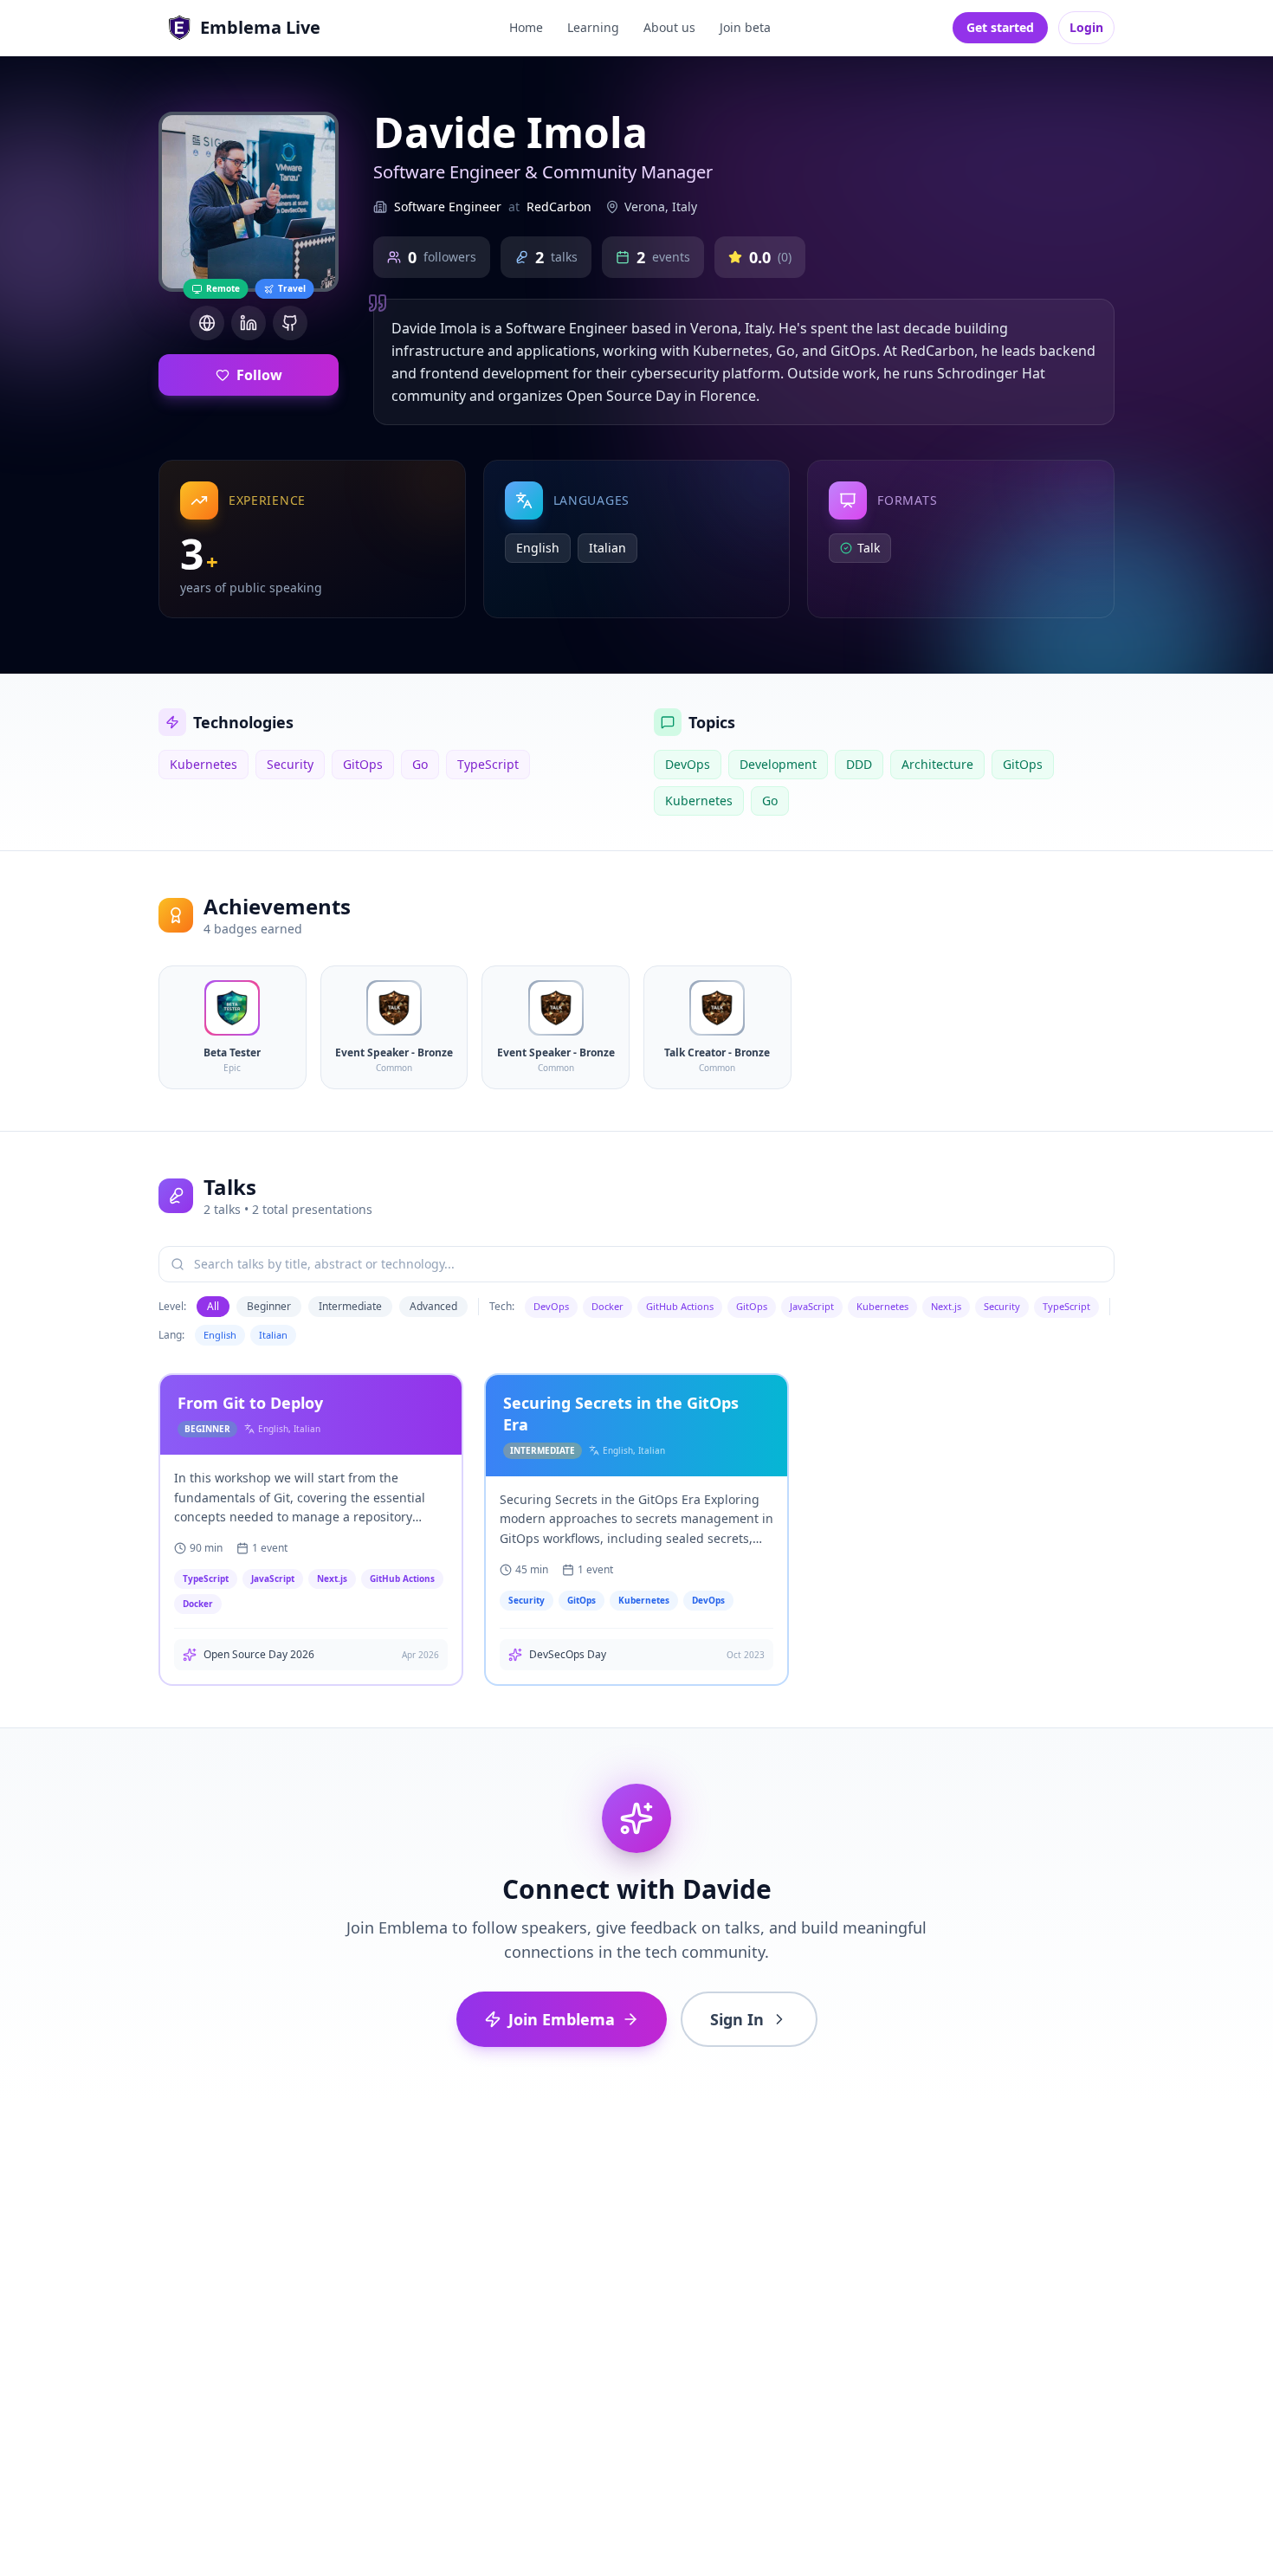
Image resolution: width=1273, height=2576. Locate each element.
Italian (273, 1335)
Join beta (745, 27)
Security (1002, 1306)
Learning (593, 27)
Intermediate (350, 1306)
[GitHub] (290, 323)
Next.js (946, 1306)
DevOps (551, 1306)
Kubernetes (882, 1306)
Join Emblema (562, 2019)
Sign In (737, 2019)
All (213, 1306)
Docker (607, 1306)
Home (526, 27)
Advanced (433, 1306)
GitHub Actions (680, 1306)
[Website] (207, 323)
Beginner (269, 1306)
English (220, 1335)
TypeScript (1066, 1306)
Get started (1000, 27)
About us (669, 27)
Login (1086, 27)
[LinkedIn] (249, 323)
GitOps (752, 1306)
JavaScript (812, 1306)
